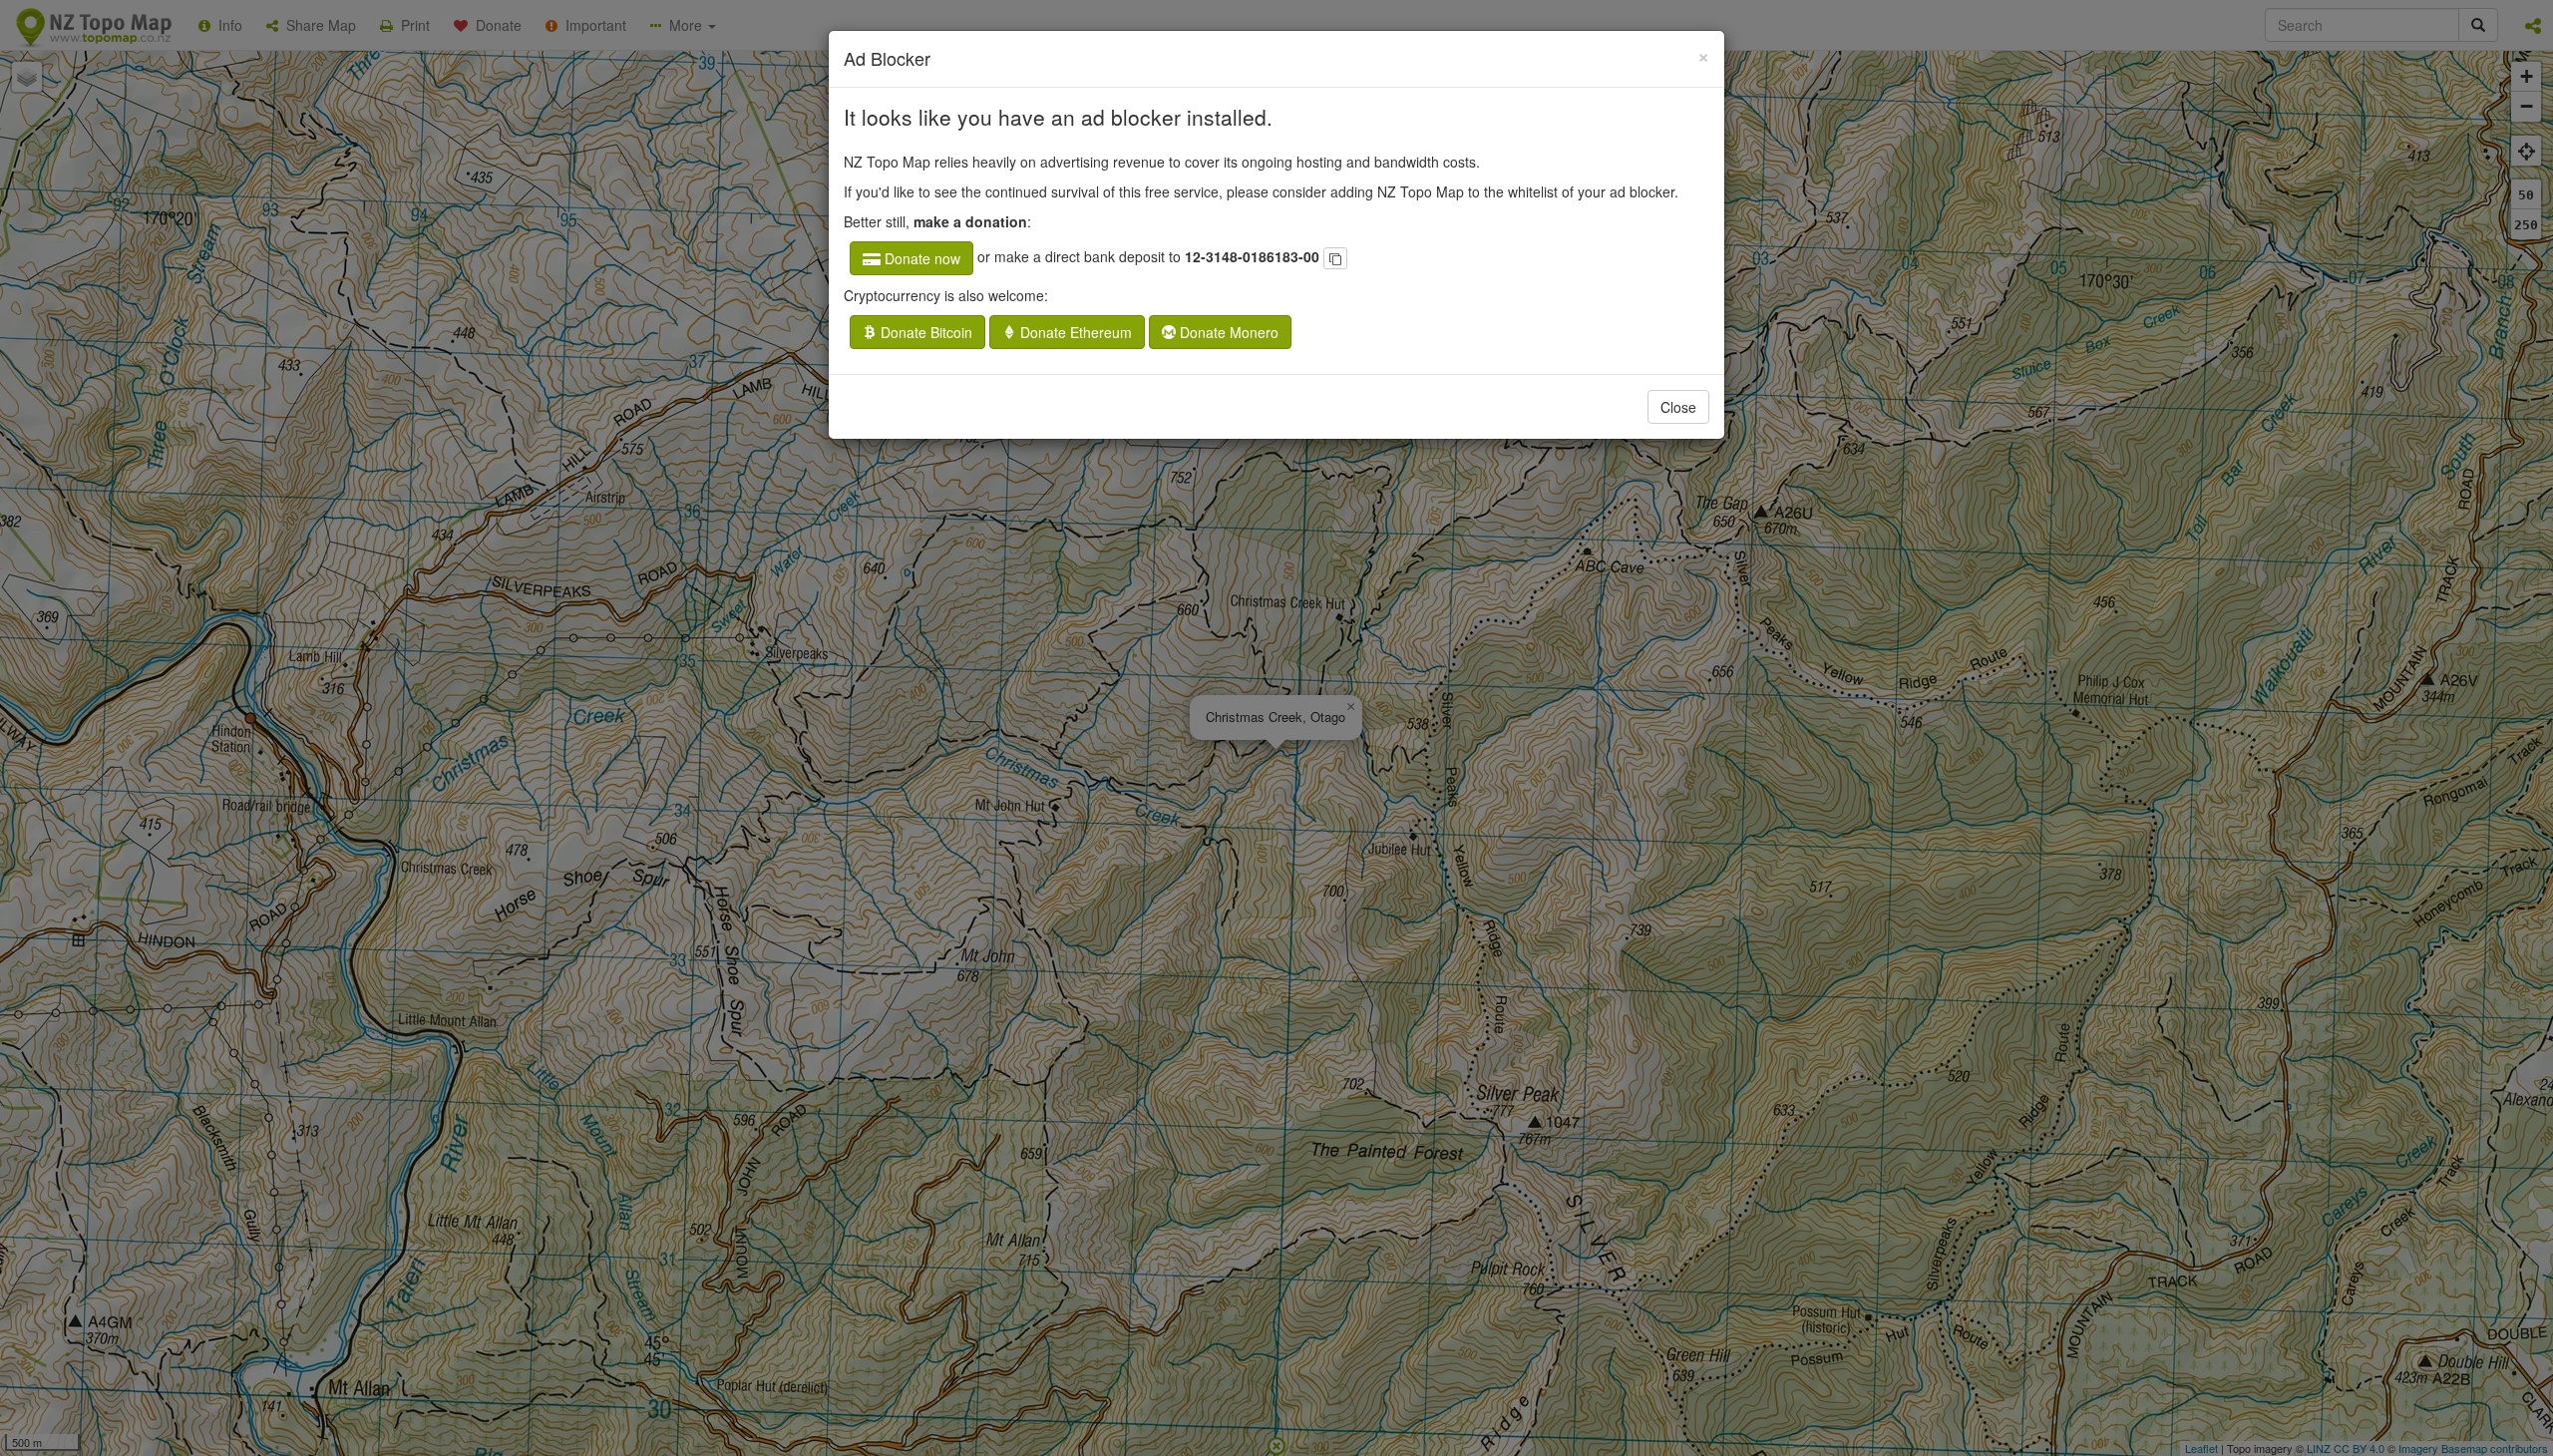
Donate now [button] (920, 258)
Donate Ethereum (1074, 332)
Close (1678, 407)
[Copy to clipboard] (1335, 258)
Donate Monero (1227, 332)
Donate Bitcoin (924, 332)
